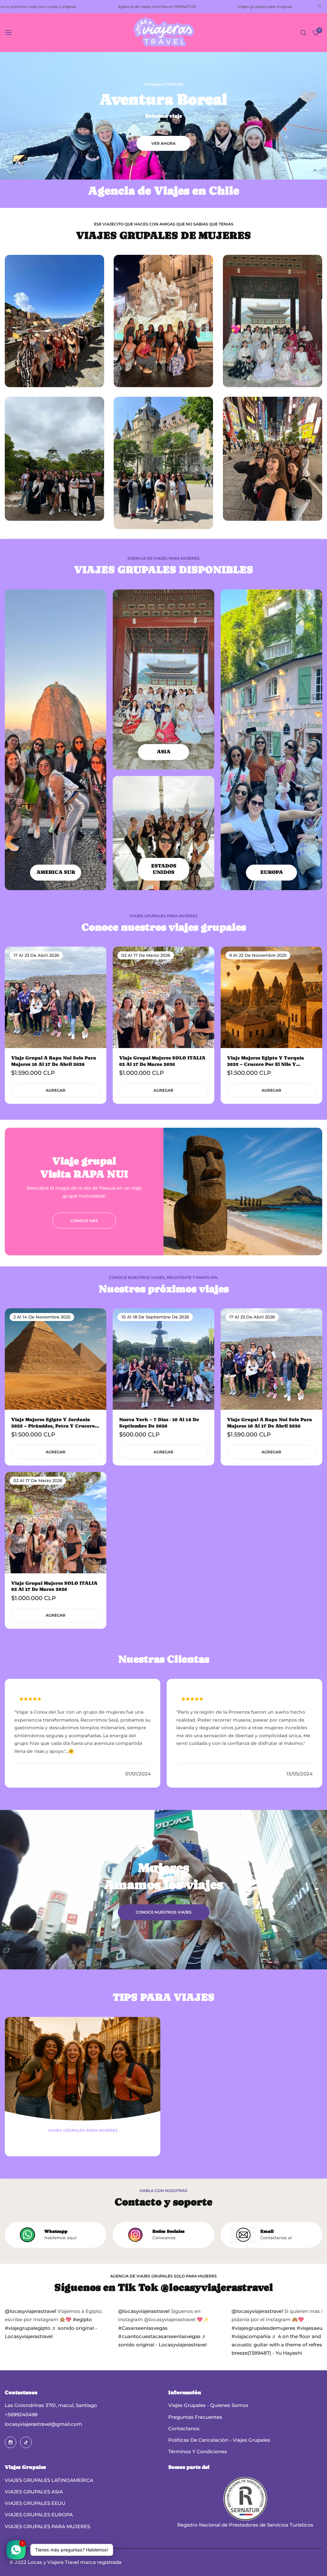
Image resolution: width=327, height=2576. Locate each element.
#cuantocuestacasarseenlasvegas (159, 2336)
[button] (99, 959)
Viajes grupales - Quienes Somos (208, 2405)
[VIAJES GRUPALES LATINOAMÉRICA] (56, 740)
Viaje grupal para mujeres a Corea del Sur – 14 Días (162, 1061)
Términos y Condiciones (198, 2451)
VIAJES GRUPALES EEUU (35, 2503)
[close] (319, 7)
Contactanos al (276, 2238)
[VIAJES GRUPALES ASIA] (163, 679)
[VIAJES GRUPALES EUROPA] (271, 740)
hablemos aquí (61, 2238)
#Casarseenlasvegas (143, 2328)
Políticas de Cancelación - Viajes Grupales (219, 2440)
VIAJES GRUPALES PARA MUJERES (47, 2526)
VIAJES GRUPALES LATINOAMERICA (49, 2480)
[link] (243, 1192)
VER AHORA (163, 143)
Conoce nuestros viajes (164, 1912)
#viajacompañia (251, 2336)
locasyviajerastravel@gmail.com (43, 2424)
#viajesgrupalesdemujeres (263, 2328)
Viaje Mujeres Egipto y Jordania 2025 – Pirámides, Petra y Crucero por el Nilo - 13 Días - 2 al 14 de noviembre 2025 (53, 1423)
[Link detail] (11, 2442)
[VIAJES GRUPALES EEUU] (163, 833)
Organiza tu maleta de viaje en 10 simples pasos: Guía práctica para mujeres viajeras (83, 2142)
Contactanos (184, 2428)
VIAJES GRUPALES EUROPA (39, 2515)
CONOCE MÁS (84, 1220)
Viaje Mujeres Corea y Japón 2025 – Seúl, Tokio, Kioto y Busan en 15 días (55, 1061)
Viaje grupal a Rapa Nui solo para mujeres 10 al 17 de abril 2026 (270, 1423)
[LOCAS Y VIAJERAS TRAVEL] (163, 33)
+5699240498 (21, 2414)
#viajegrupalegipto (28, 2328)
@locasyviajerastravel (30, 2311)
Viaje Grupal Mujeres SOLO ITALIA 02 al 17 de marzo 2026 (54, 1586)
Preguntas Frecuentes (195, 2417)
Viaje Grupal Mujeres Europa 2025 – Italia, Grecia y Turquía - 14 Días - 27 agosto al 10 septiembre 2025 (271, 1061)
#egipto (82, 2319)
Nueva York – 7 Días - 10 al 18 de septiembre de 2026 (159, 1423)
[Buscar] (303, 33)
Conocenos (164, 2238)
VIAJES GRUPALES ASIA (34, 2492)
